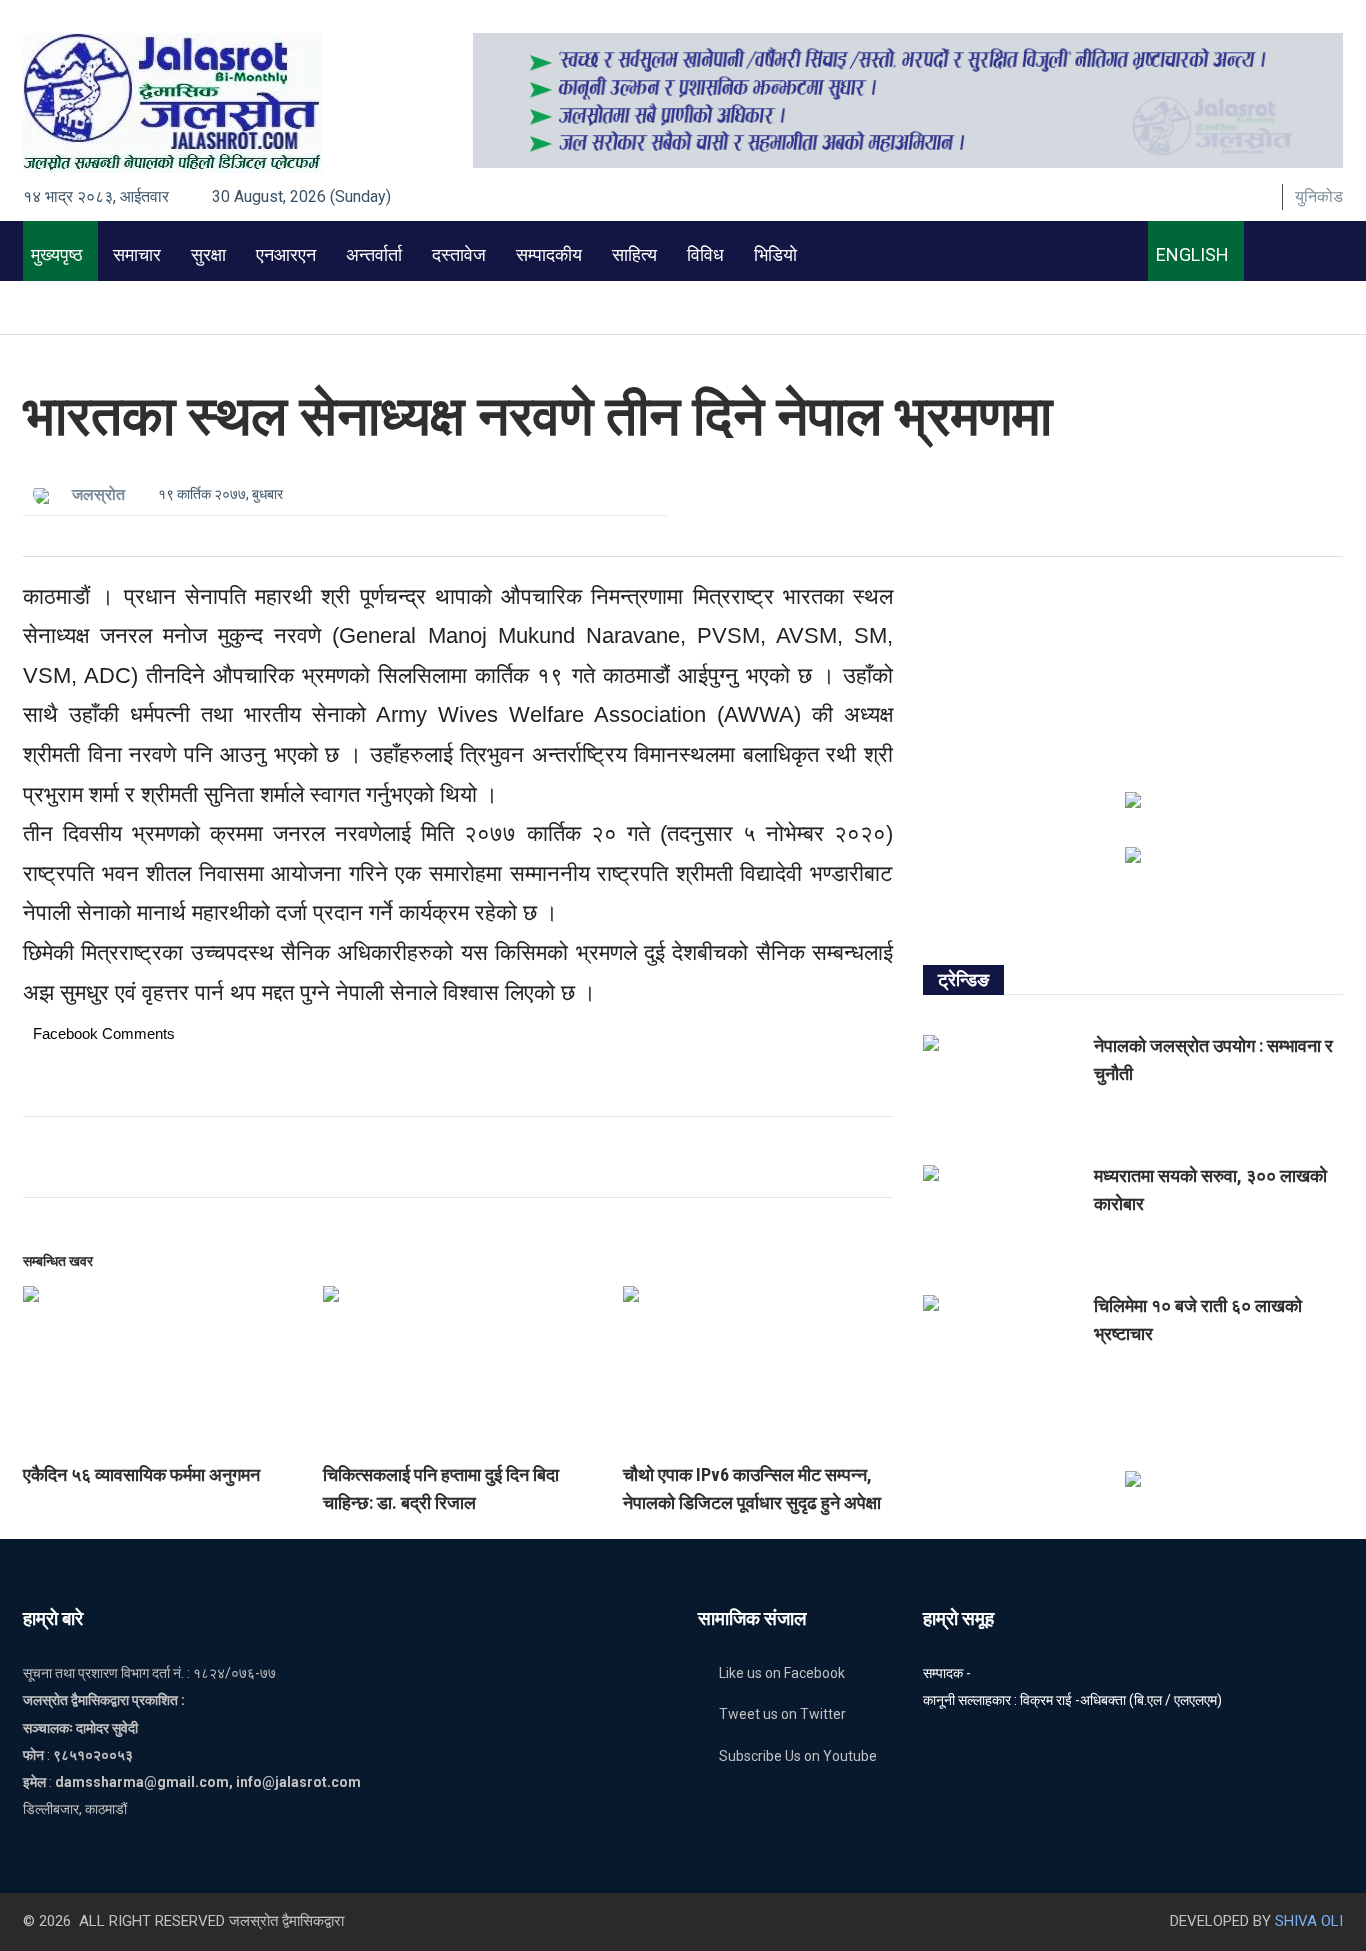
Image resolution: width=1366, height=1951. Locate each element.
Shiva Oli (1309, 1921)
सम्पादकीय (549, 254)
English (1188, 254)
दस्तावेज (459, 254)
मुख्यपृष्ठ (53, 254)
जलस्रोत (98, 494)
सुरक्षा (208, 254)
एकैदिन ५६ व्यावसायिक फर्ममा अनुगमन (141, 1474)
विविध (705, 254)
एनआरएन (286, 254)
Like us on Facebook (782, 1673)
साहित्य (634, 254)
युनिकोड (1319, 196)
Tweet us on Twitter (782, 1714)
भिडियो (775, 254)
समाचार (137, 254)
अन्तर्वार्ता (374, 254)
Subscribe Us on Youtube (798, 1756)
